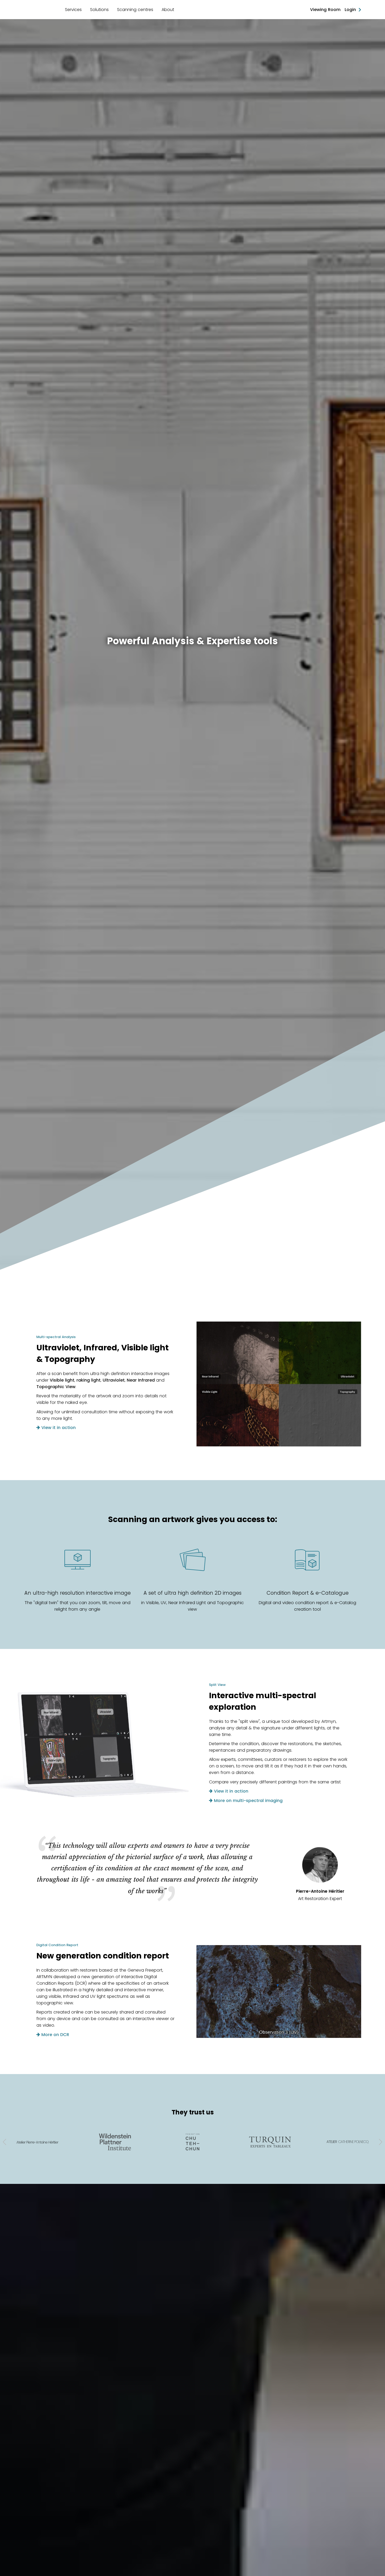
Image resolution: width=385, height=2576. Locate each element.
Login (352, 10)
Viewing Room (325, 10)
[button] (5, 2142)
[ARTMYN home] (40, 10)
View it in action (58, 1428)
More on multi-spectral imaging (248, 1801)
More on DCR (55, 2035)
